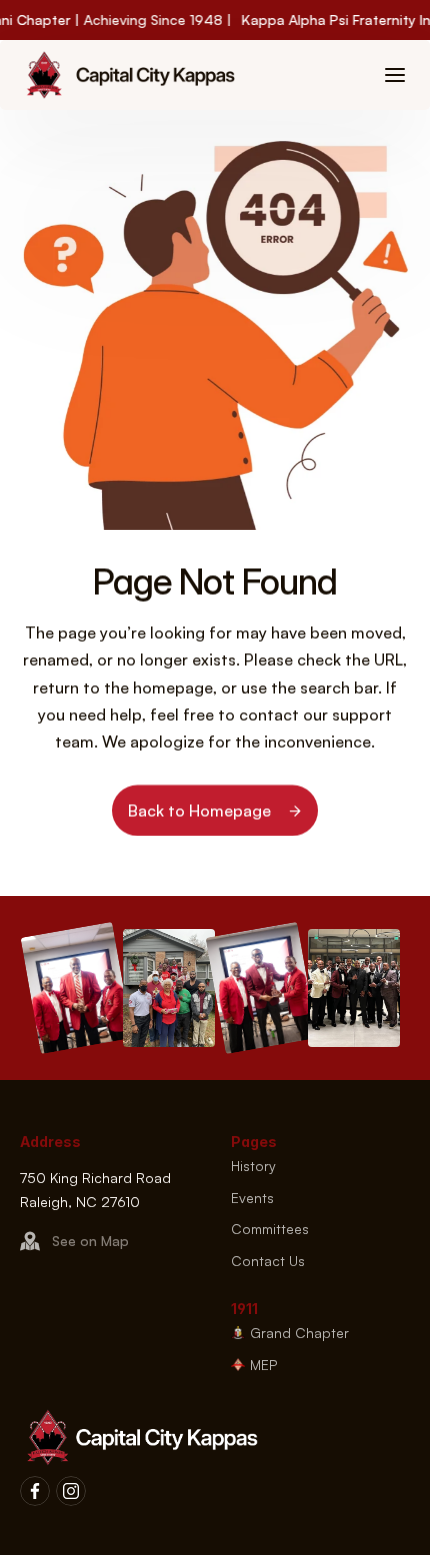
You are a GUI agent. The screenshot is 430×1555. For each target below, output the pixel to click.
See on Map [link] (90, 1241)
